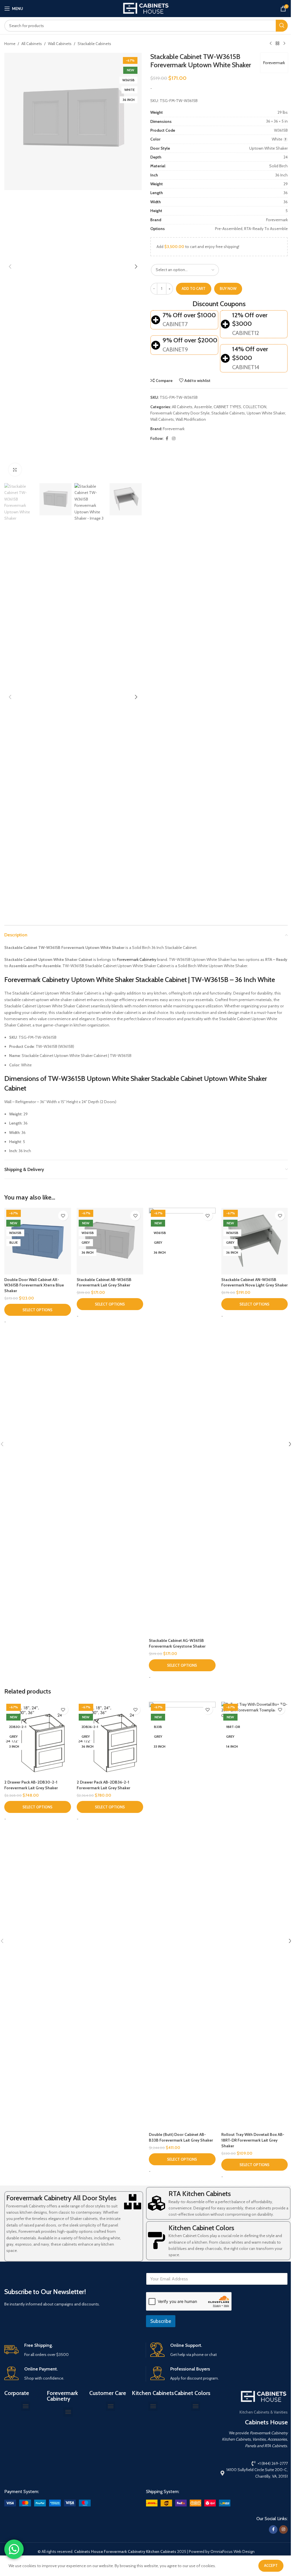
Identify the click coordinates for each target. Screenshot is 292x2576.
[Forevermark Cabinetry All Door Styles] (133, 2202)
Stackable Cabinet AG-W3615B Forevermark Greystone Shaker (177, 1643)
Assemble (203, 407)
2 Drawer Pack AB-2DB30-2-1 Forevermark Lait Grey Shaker (31, 1785)
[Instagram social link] (174, 439)
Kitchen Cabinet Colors (201, 2228)
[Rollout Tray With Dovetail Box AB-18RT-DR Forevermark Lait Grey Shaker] (255, 1916)
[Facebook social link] (167, 439)
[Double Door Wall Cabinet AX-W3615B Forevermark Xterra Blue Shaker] (38, 1241)
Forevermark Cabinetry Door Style (180, 413)
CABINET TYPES (227, 407)
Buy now (228, 288)
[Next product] (284, 44)
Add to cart (194, 288)
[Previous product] (271, 44)
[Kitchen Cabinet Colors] (157, 2240)
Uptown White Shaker (266, 413)
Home (10, 44)
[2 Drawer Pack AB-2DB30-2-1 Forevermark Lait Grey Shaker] (38, 1739)
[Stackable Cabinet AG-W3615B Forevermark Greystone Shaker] (182, 1422)
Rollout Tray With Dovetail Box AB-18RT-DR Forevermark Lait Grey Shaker (253, 2140)
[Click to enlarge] (15, 470)
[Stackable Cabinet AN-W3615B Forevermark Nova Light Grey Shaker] (255, 1241)
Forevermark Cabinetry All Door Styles (61, 2198)
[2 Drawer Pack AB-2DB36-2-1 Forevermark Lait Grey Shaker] (110, 1739)
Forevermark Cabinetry (137, 959)
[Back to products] (277, 44)
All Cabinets (32, 44)
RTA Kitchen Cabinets (200, 2194)
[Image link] (47, 2503)
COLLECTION (255, 407)
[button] (10, 267)
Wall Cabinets (60, 44)
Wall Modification (191, 419)
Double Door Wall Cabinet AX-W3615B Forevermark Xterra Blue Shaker (34, 1285)
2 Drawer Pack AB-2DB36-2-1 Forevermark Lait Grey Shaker (104, 1785)
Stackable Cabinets (94, 44)
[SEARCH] (282, 26)
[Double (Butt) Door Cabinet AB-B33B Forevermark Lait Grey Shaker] (182, 1916)
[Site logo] (146, 8)
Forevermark (274, 63)
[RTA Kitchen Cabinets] (157, 2203)
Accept (271, 2565)
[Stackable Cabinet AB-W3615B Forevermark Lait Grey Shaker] (110, 1241)
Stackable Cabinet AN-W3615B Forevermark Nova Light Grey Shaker (255, 1282)
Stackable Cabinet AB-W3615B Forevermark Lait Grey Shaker (104, 1282)
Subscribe (161, 2321)
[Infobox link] (73, 2350)
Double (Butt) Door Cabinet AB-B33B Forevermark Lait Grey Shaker (181, 2137)
